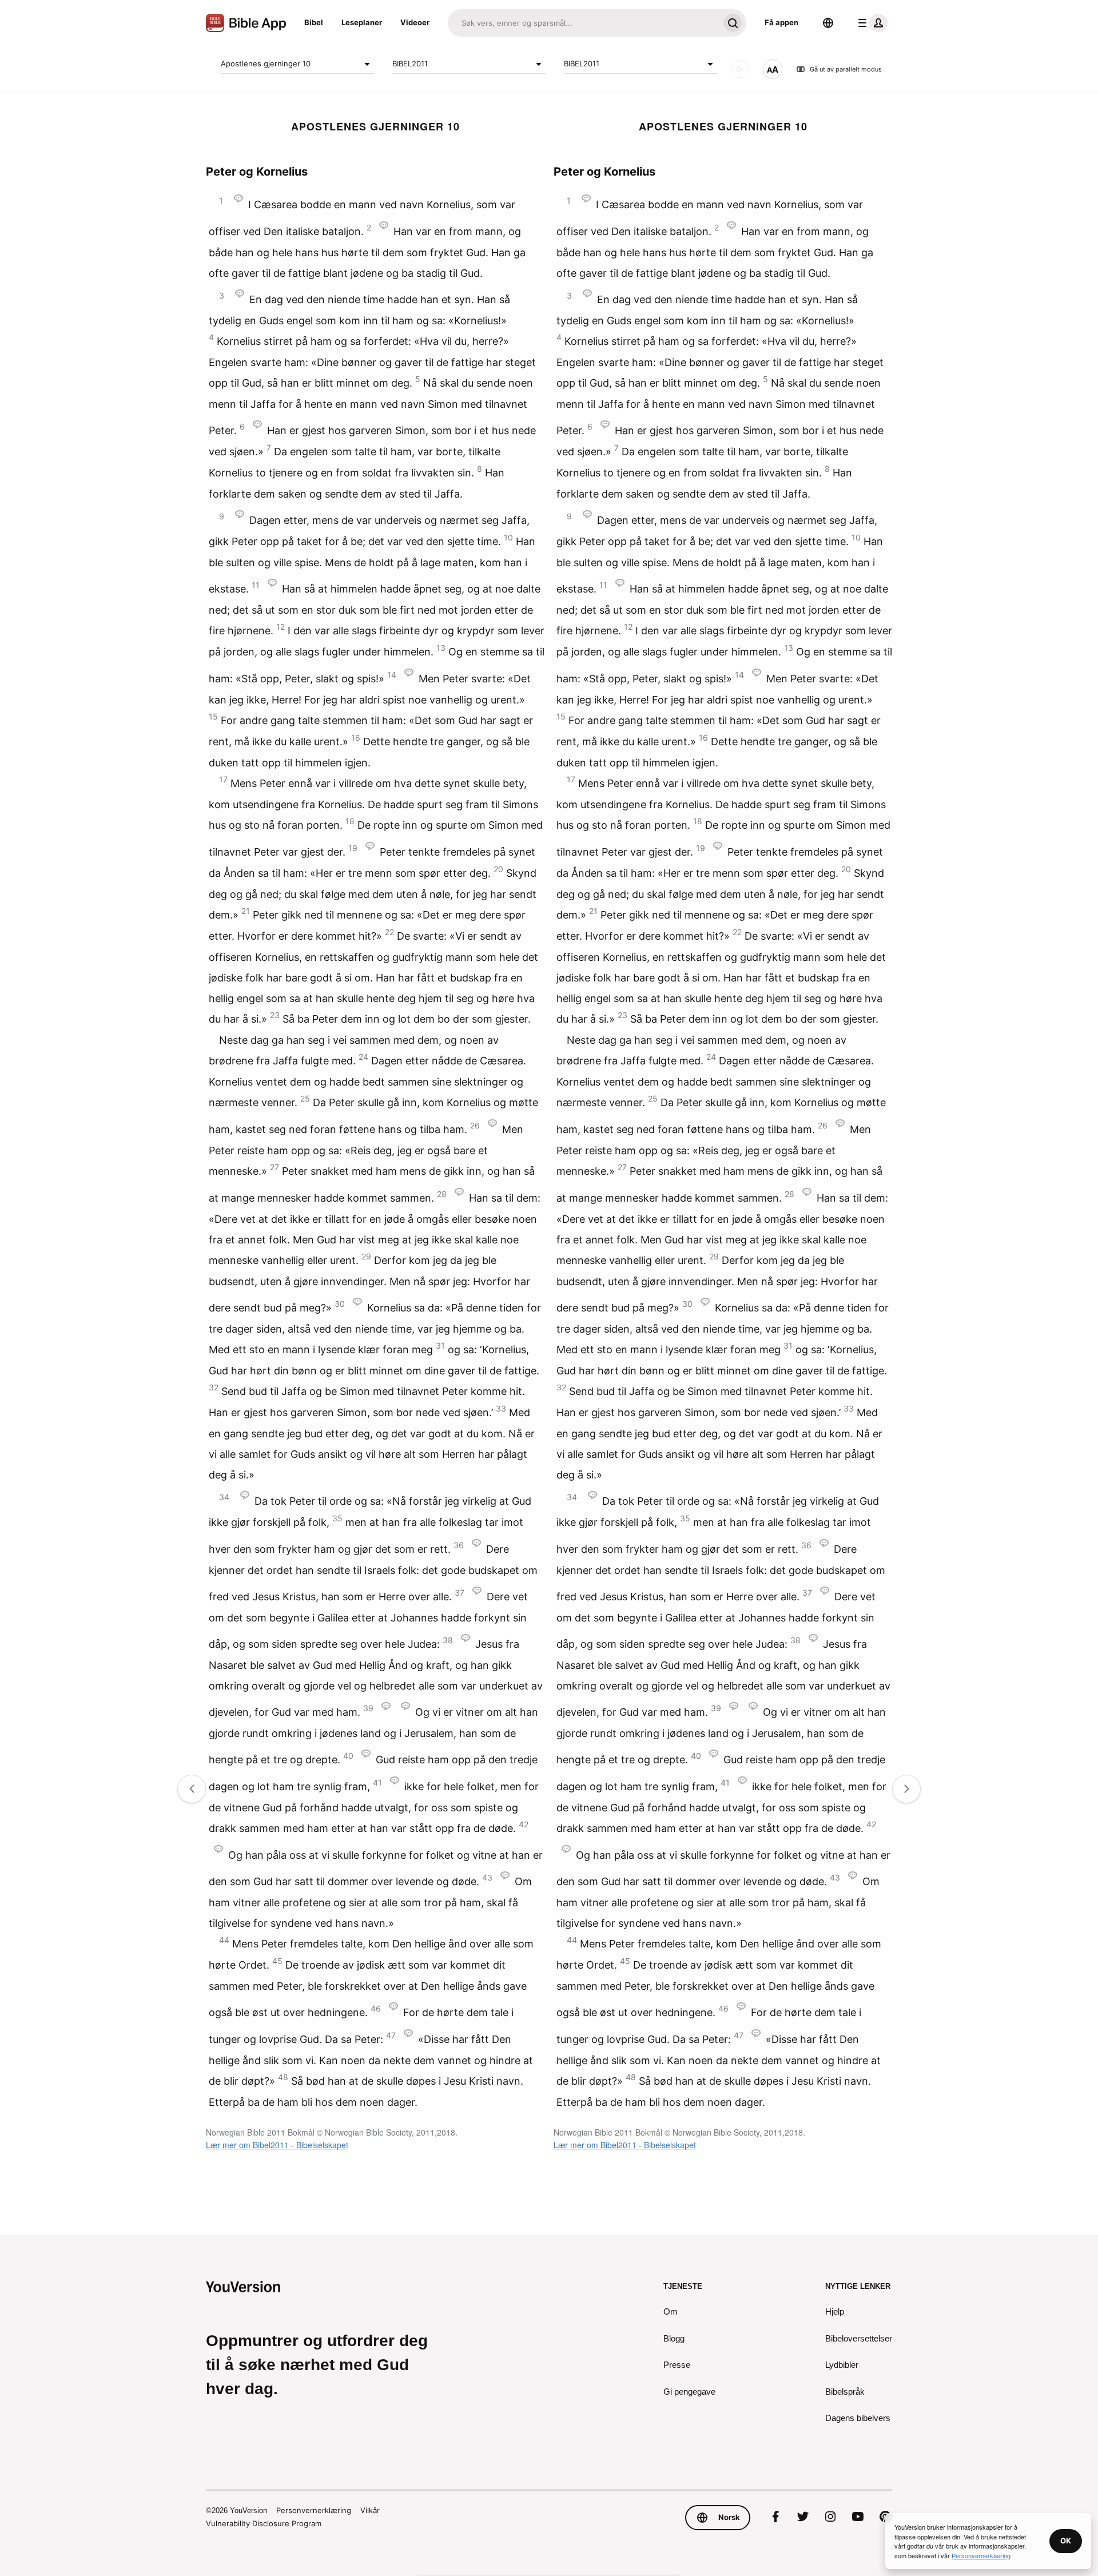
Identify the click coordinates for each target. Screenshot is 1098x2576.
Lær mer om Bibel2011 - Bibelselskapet (277, 2145)
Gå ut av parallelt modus (846, 69)
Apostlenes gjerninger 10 (266, 63)
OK (1066, 2541)
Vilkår (370, 2510)
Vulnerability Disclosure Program (264, 2523)
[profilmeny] (870, 23)
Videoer (415, 22)
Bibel (314, 22)
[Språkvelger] (828, 23)
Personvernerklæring (314, 2510)
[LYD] (740, 69)
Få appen (781, 22)
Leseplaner (362, 22)
